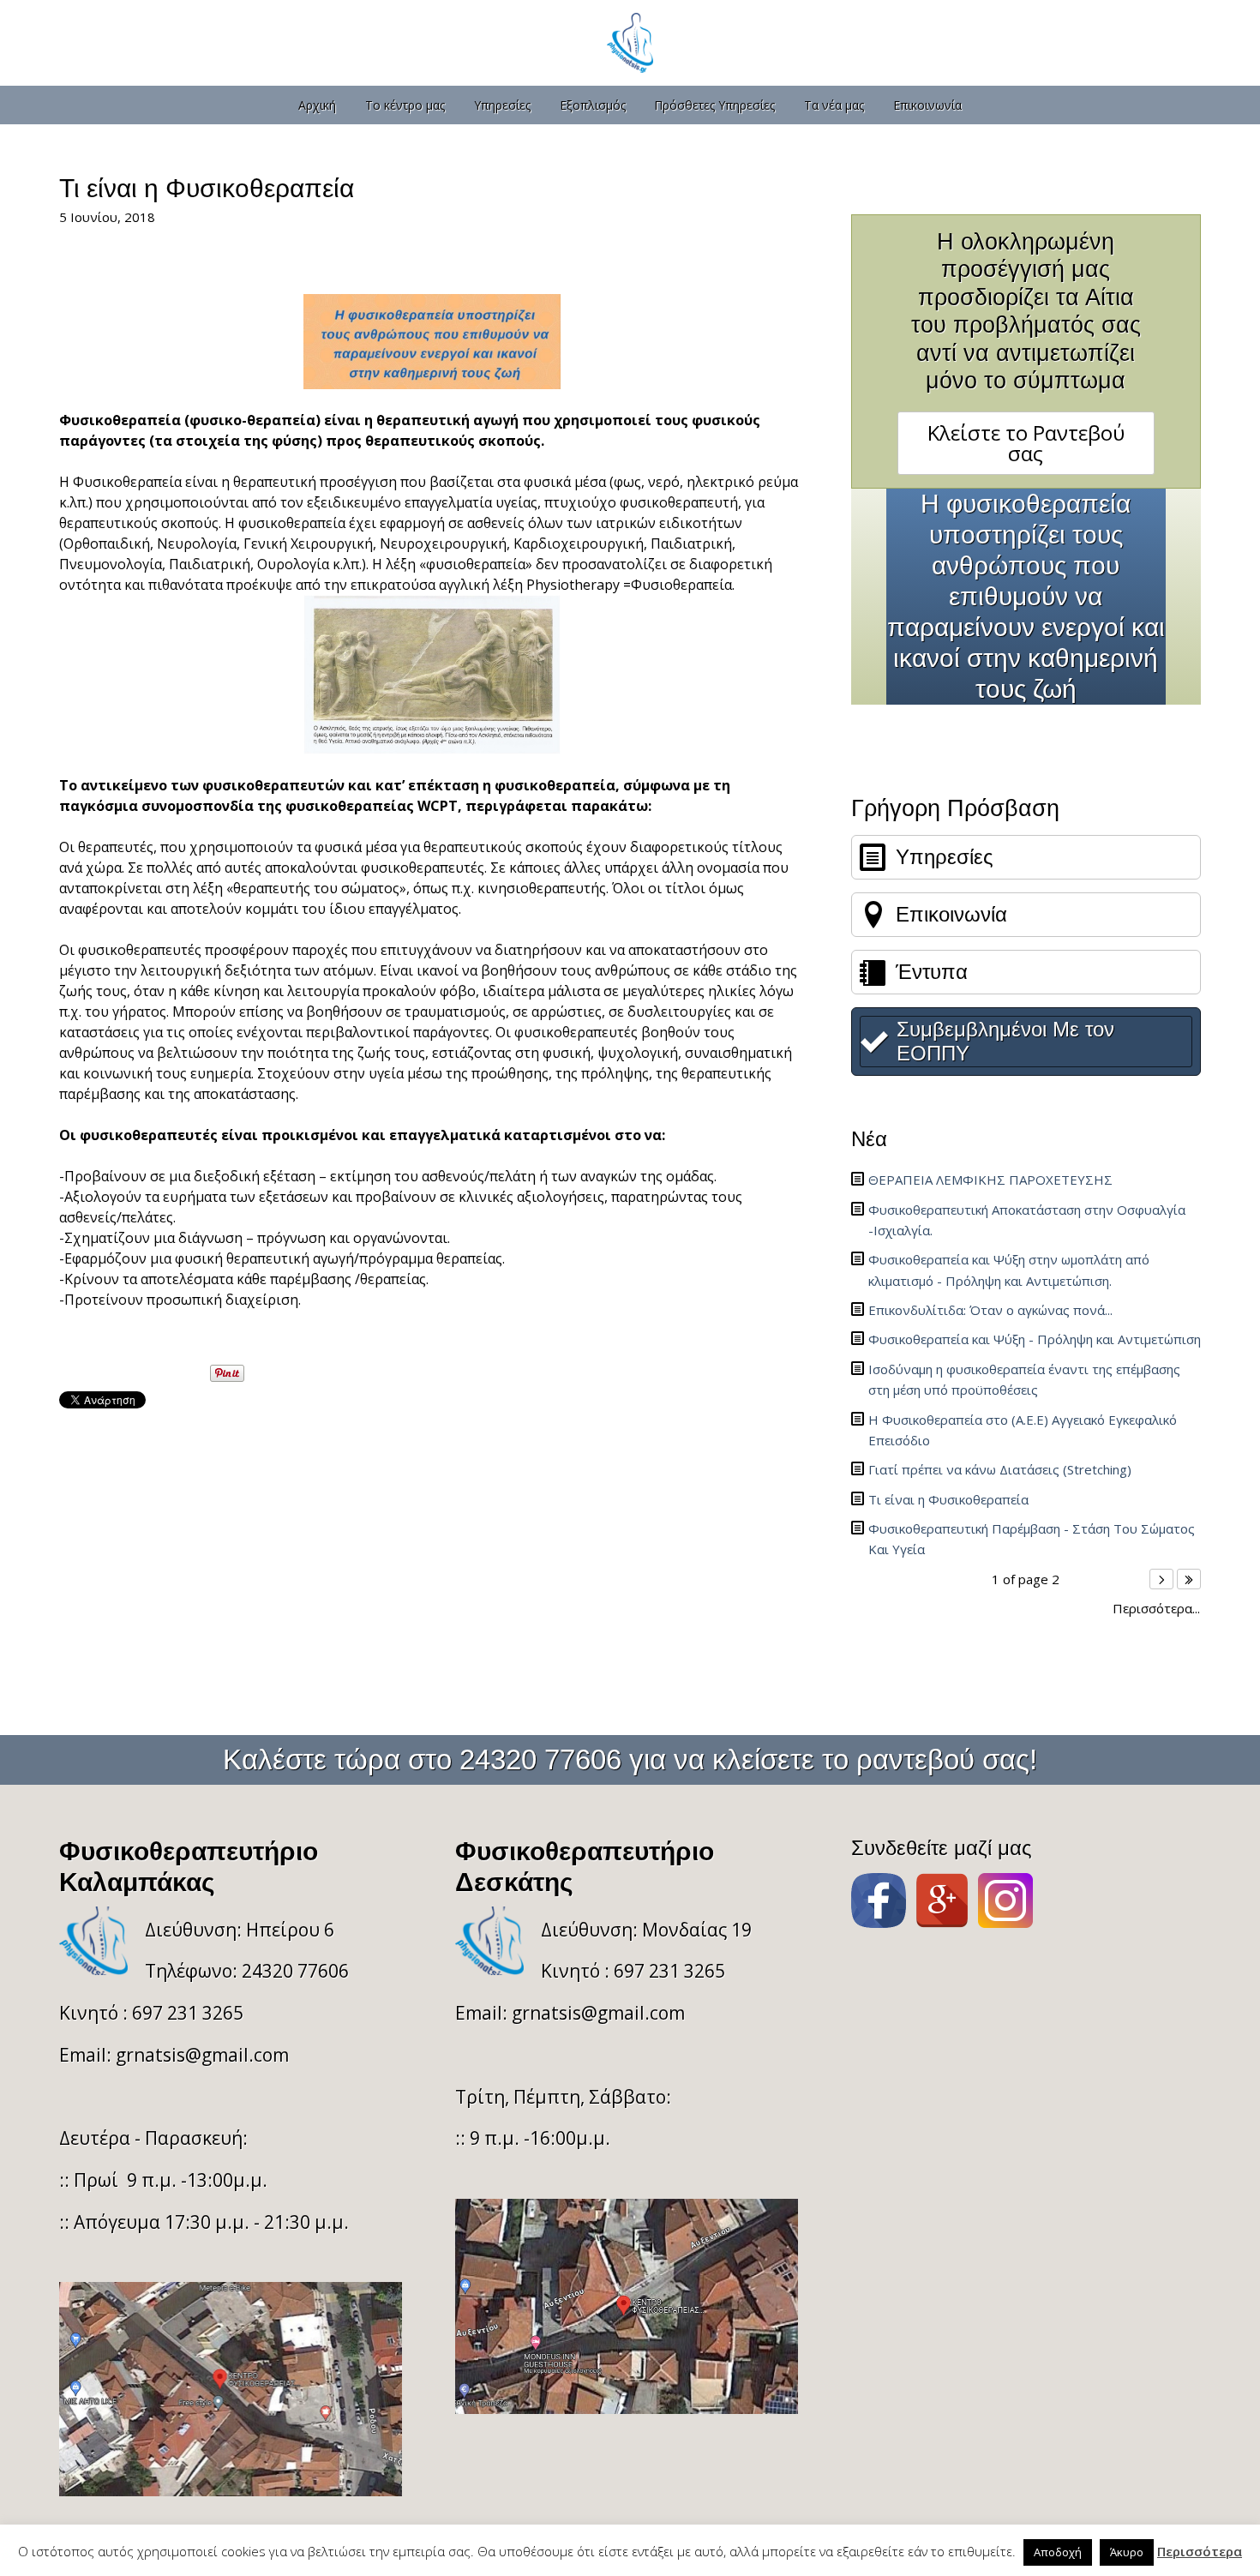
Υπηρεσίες (502, 105)
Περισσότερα (1200, 2552)
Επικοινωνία (927, 105)
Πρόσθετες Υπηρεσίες (714, 105)
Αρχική (317, 105)
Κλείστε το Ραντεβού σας (1026, 443)
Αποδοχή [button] (1058, 2552)
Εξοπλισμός (593, 105)
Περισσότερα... (1156, 1609)
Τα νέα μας (834, 105)
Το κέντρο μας (405, 105)
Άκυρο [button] (1127, 2552)
